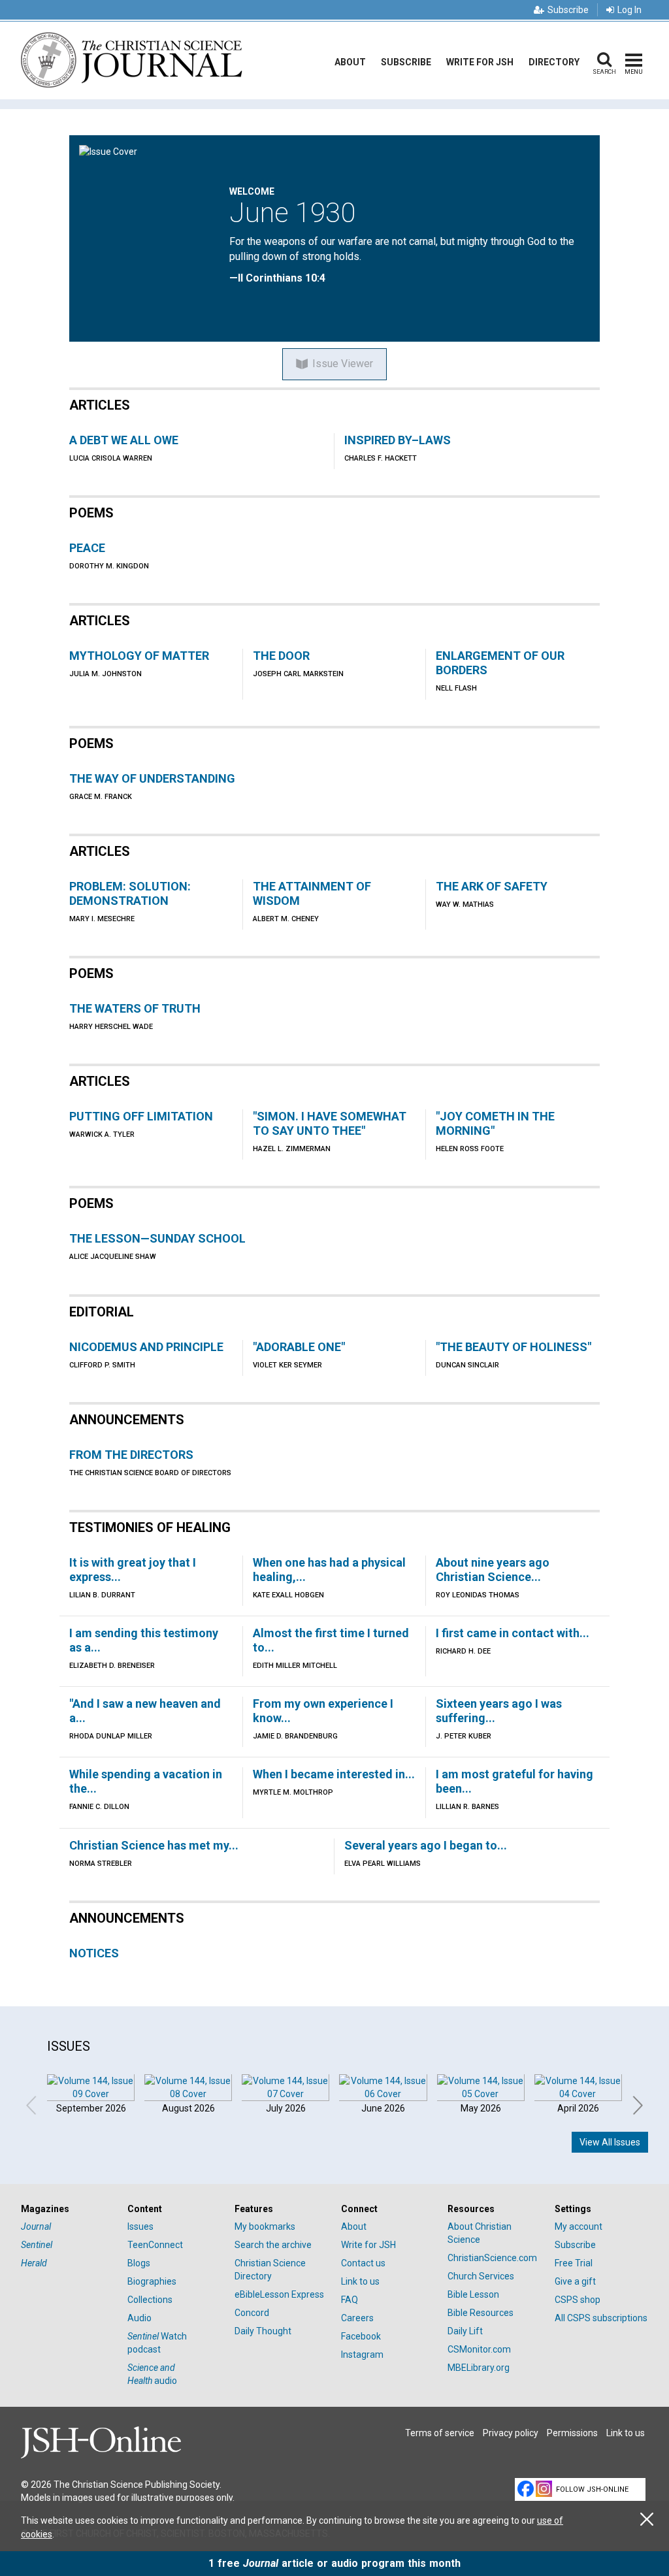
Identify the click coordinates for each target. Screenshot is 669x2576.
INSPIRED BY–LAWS (398, 440)
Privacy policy (511, 2433)
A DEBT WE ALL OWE (124, 440)
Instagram (362, 2355)
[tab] (68, 2209)
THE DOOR (281, 656)
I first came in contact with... (513, 1633)
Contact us (363, 2263)
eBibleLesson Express (279, 2294)
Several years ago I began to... (426, 1845)
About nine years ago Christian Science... (493, 1570)
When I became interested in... (334, 1774)
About (350, 62)
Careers (357, 2318)
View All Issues (610, 2142)
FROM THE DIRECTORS (131, 1455)
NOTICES (94, 1953)
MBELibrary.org (479, 2368)
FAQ (350, 2300)
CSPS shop (578, 2300)
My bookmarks (265, 2226)
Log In (629, 10)
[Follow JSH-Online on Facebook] (526, 2489)
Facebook (361, 2336)
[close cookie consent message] (647, 2519)
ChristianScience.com (492, 2258)
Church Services (481, 2276)
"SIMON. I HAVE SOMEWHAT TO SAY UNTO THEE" (330, 1123)
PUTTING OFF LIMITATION (141, 1116)
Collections (150, 2300)
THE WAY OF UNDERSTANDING (152, 778)
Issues (140, 2226)
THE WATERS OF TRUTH (135, 1008)
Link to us (360, 2281)
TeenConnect (155, 2245)
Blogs (139, 2263)
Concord (252, 2313)
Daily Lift (465, 2331)
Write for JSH (480, 62)
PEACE (87, 548)
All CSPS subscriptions (601, 2318)
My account (579, 2226)
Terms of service (440, 2433)
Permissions (572, 2433)
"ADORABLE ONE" (299, 1347)
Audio (139, 2318)
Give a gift (575, 2281)
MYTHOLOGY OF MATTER (139, 656)
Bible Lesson (473, 2294)
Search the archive (273, 2245)
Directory (554, 62)
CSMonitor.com (479, 2349)
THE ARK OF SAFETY (492, 886)
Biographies (152, 2281)
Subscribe (568, 10)
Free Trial (574, 2263)
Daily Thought (263, 2331)
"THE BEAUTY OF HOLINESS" (514, 1347)
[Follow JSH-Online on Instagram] (544, 2489)
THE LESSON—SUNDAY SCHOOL (157, 1238)
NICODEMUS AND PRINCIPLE (146, 1347)
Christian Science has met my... (154, 1845)
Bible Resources (481, 2313)
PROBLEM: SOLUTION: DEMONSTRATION (130, 893)
